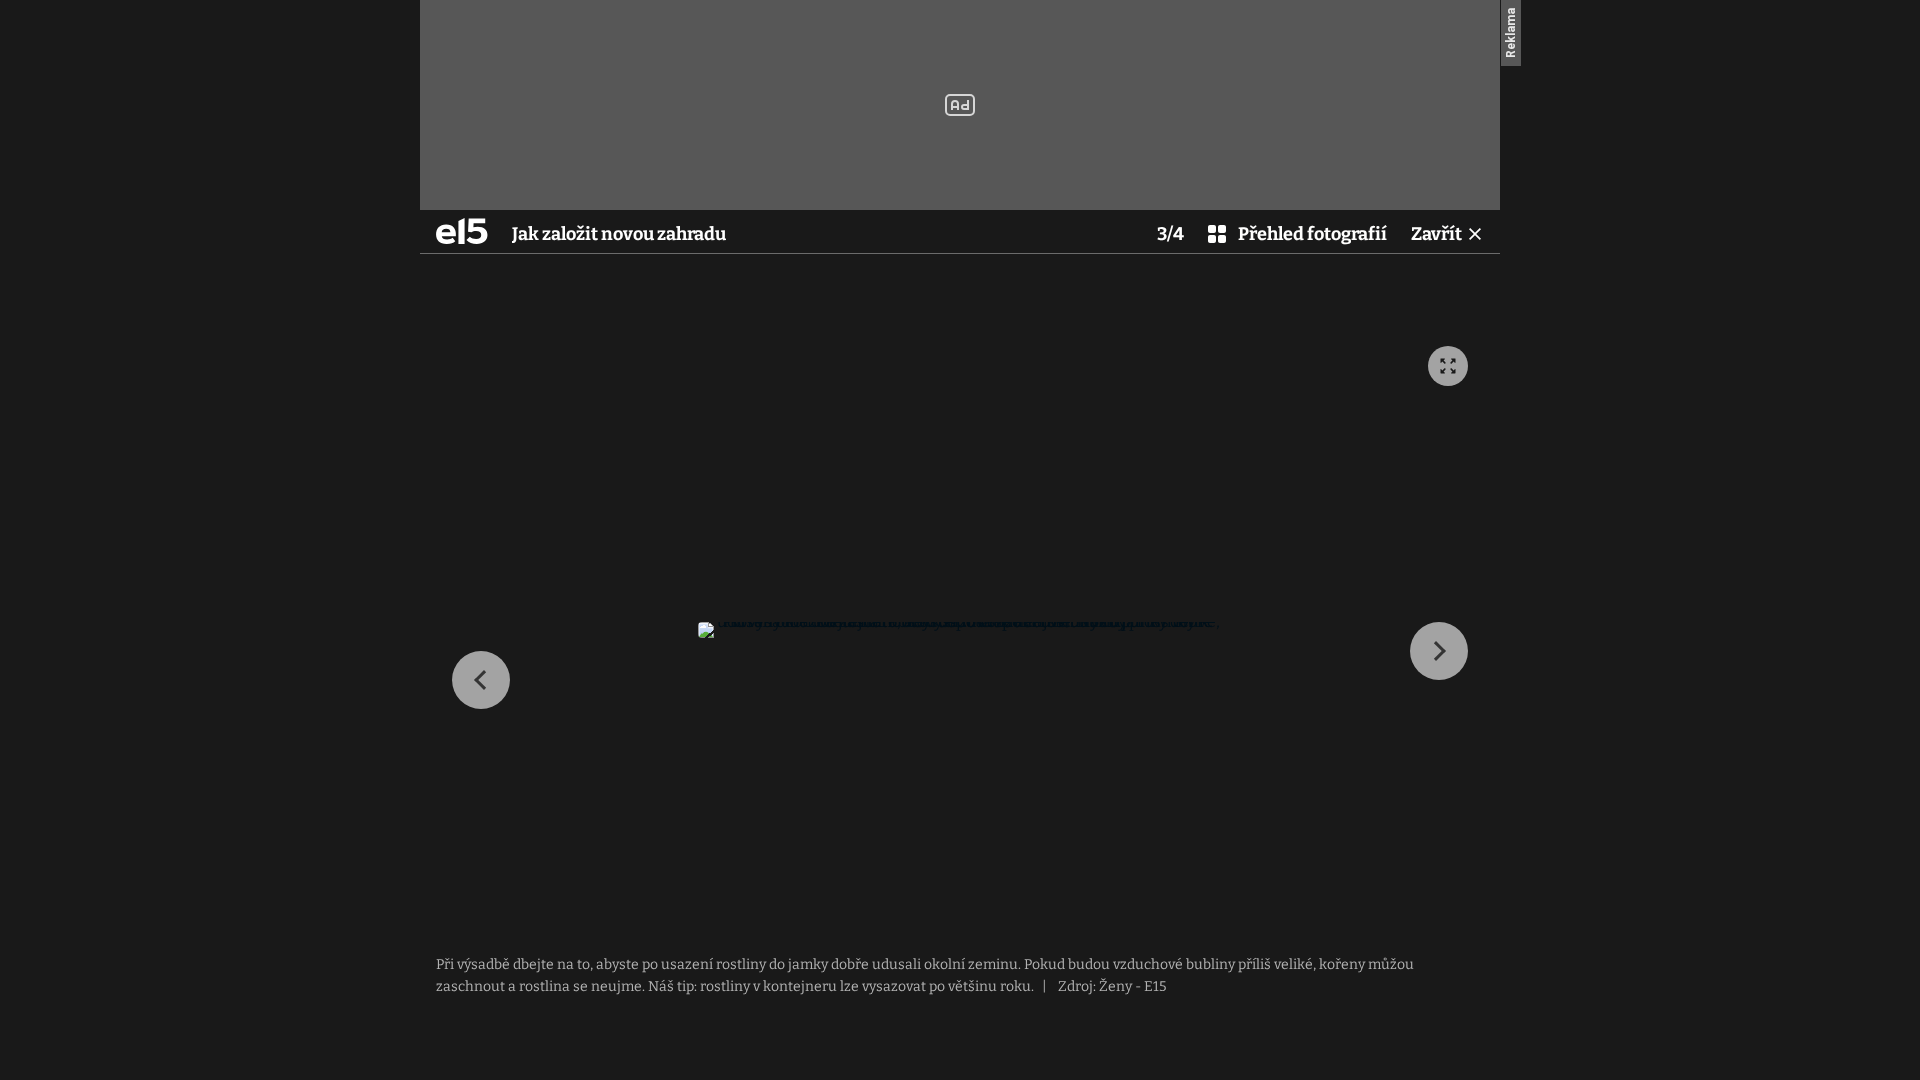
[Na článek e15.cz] (462, 231)
